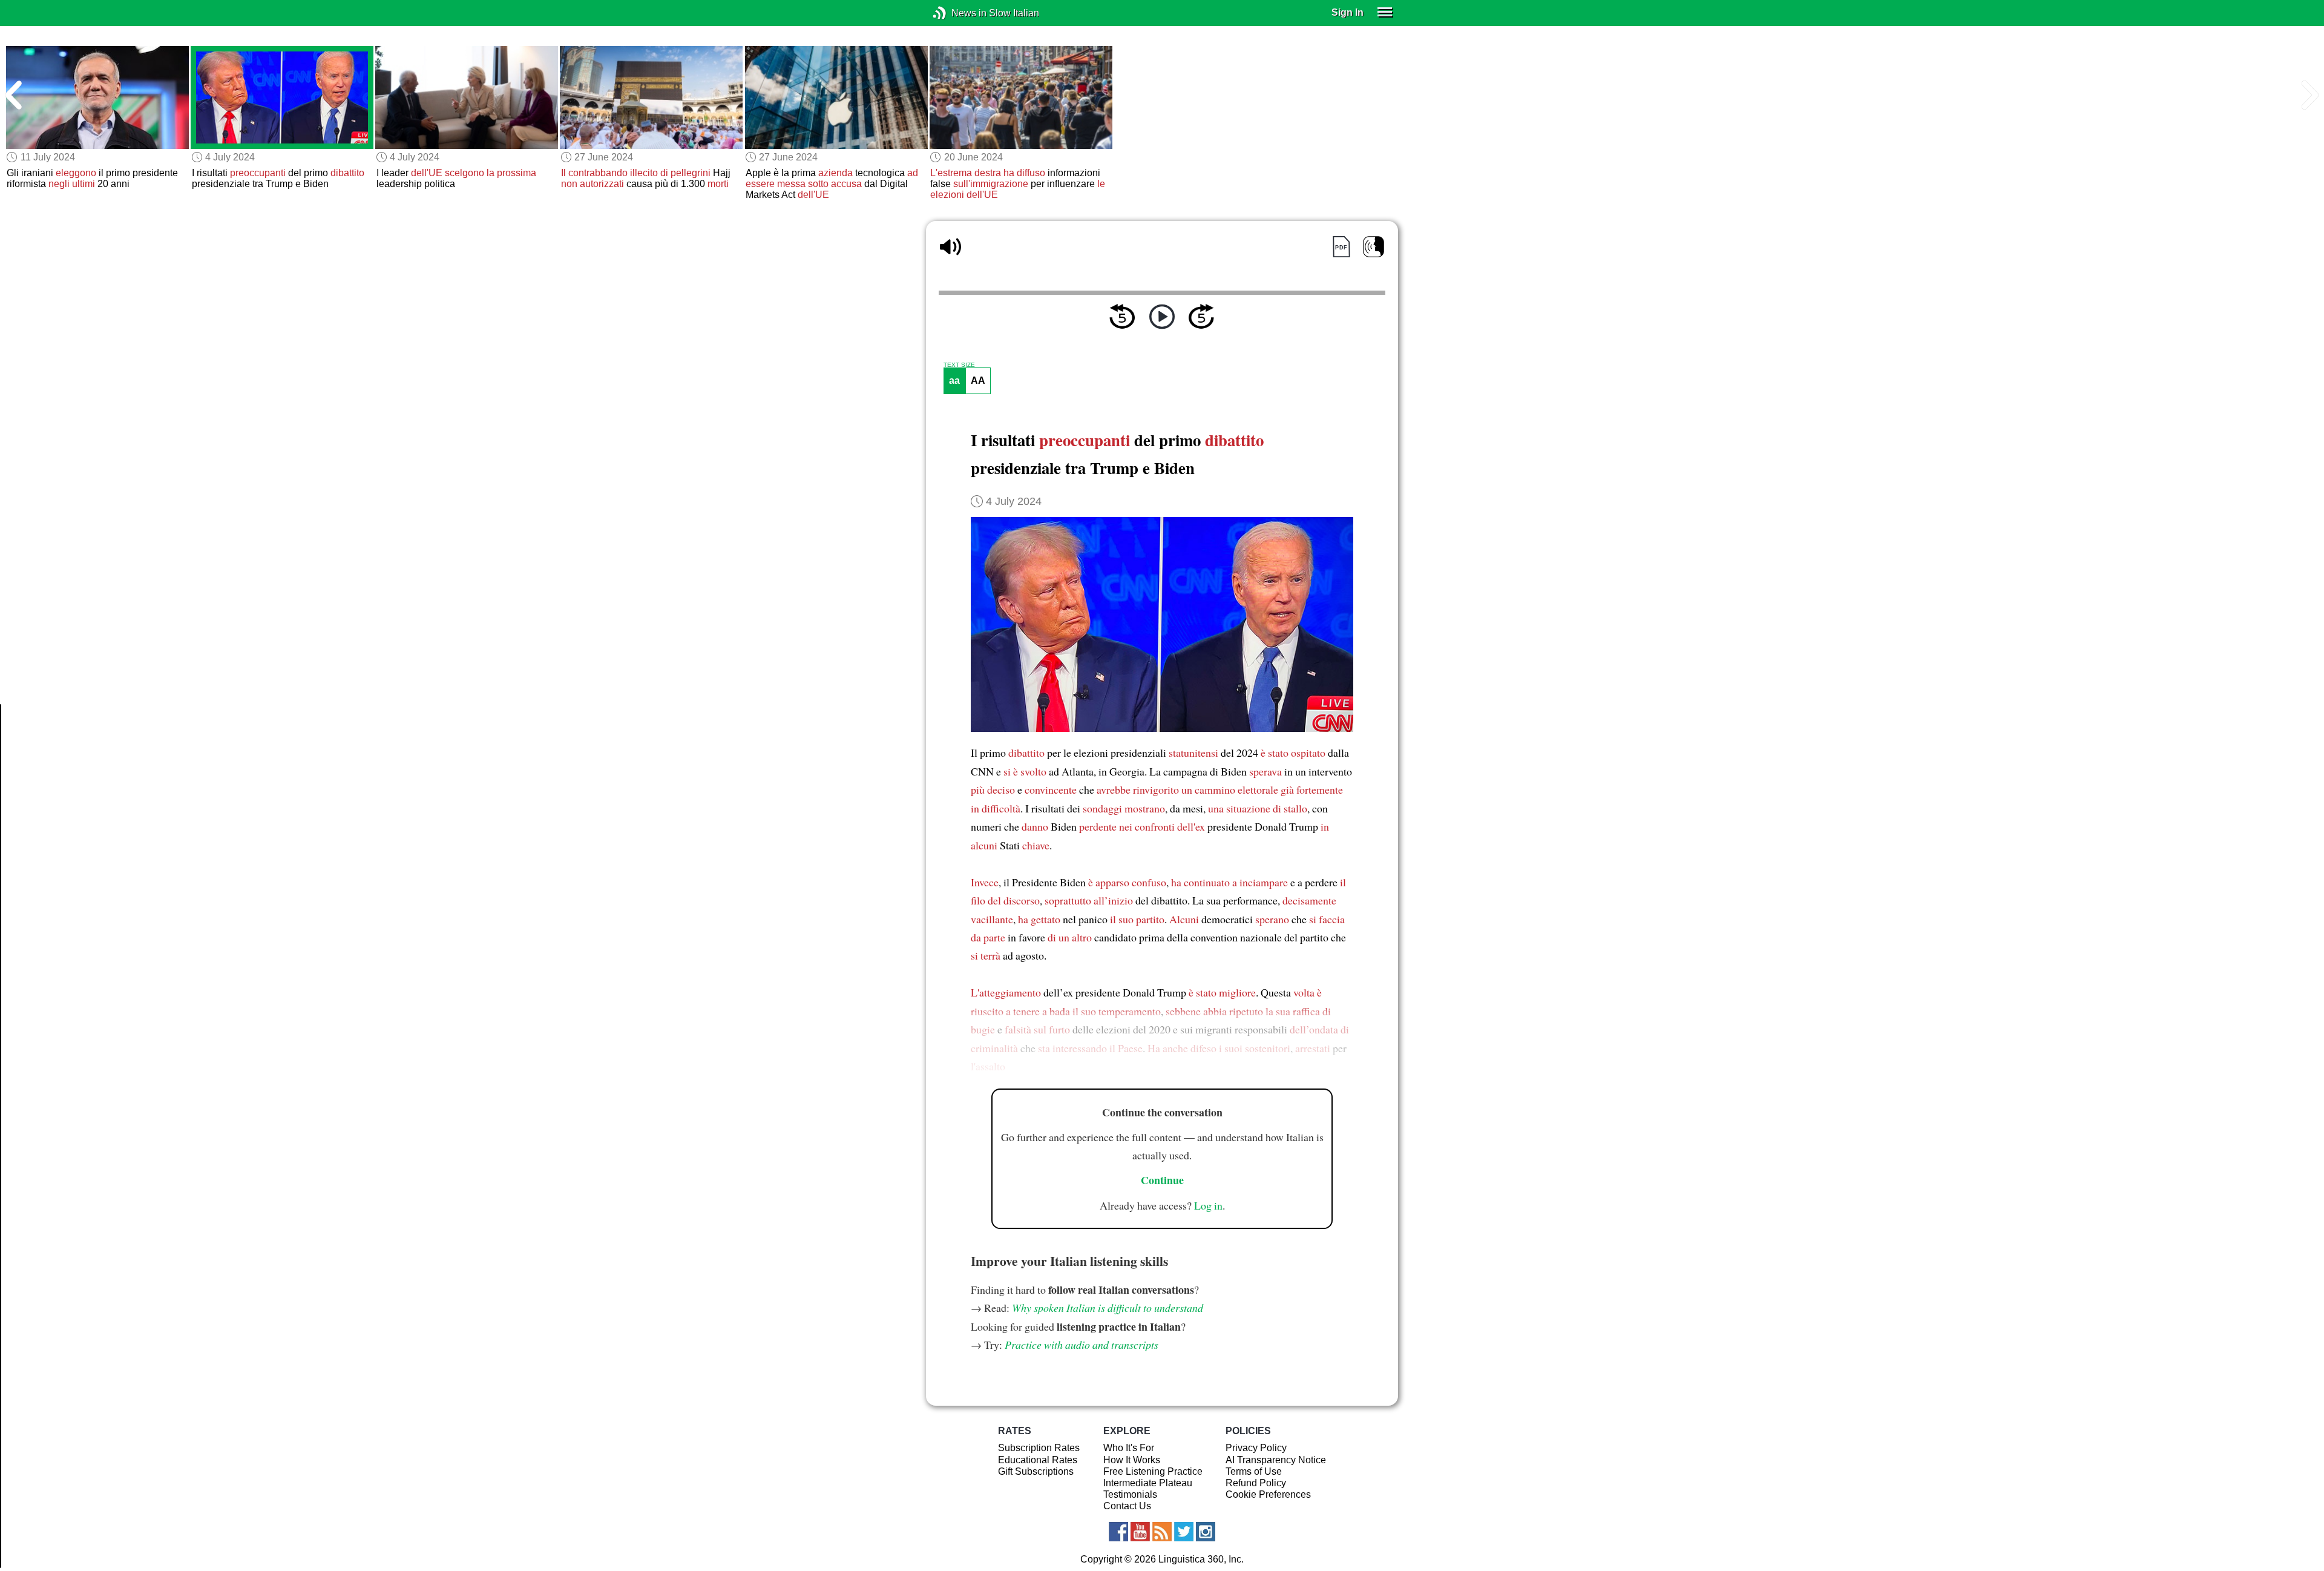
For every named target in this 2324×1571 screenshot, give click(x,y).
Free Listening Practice (1153, 1471)
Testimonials (1130, 1494)
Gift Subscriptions (1036, 1471)
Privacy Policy (1256, 1448)
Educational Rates (1038, 1460)
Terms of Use (1254, 1471)
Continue (1162, 1180)
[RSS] (1162, 1532)
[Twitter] (1184, 1532)
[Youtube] (1140, 1532)
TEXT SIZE (959, 365)
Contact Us (1127, 1506)
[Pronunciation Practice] (1374, 247)
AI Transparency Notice (1276, 1460)
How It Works (1132, 1460)
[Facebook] (1118, 1532)
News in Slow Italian (958, 13)
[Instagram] (1206, 1532)
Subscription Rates (1039, 1448)
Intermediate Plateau (1148, 1483)
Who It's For (1129, 1448)
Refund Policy (1256, 1483)
